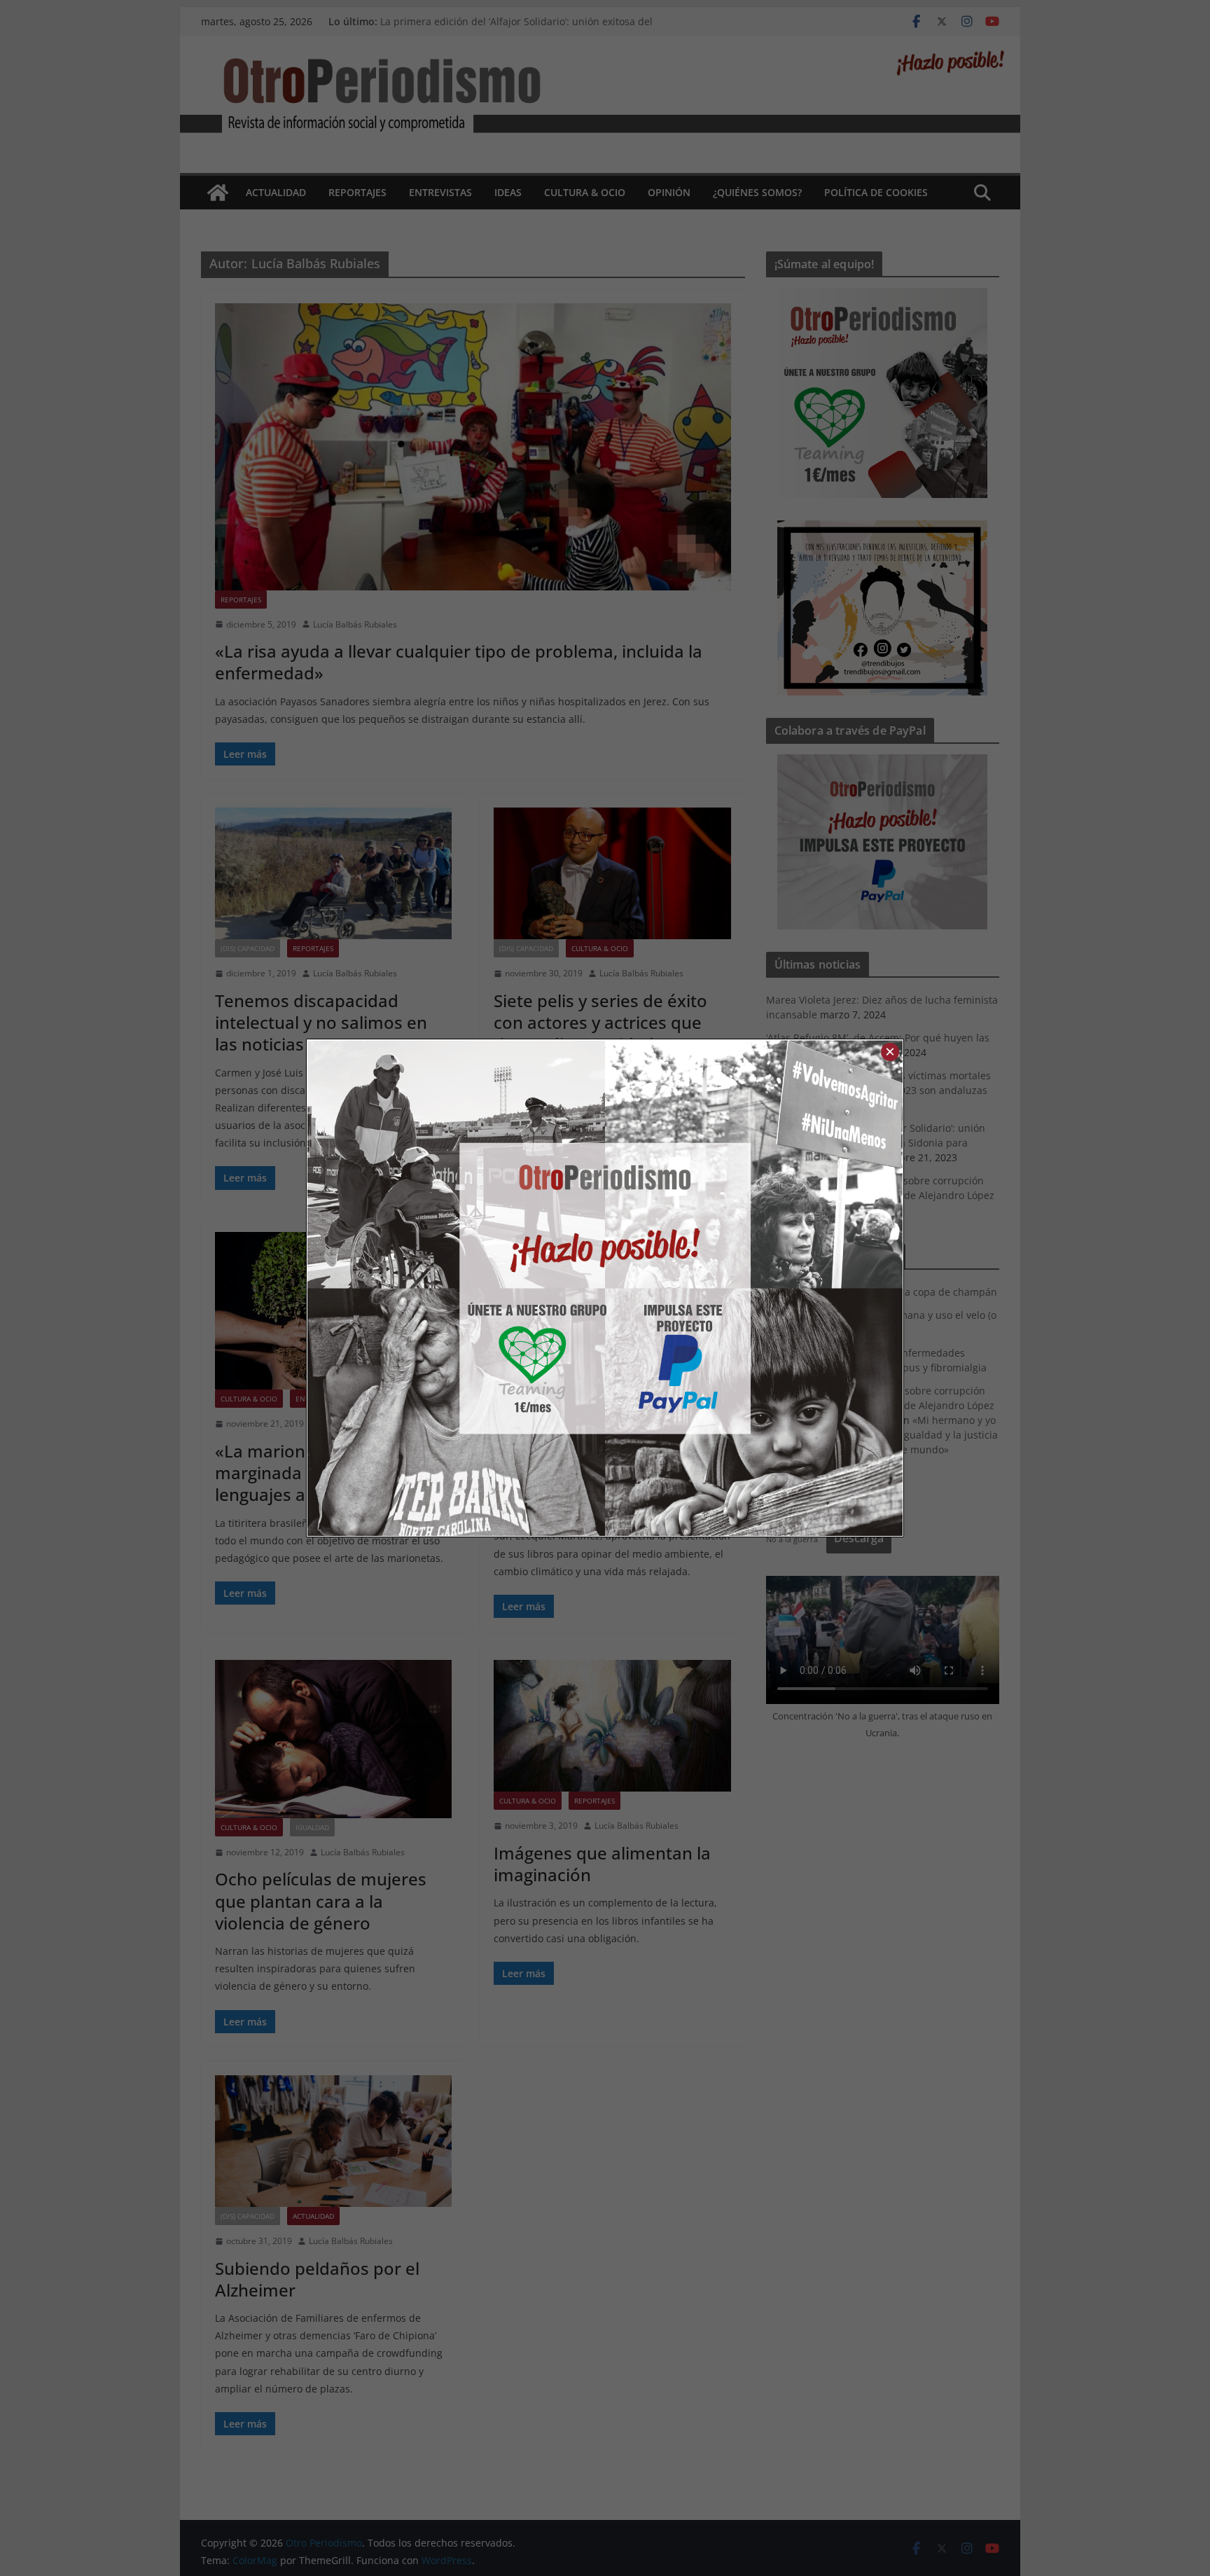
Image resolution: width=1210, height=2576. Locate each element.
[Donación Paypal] (754, 1288)
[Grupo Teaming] (456, 1288)
